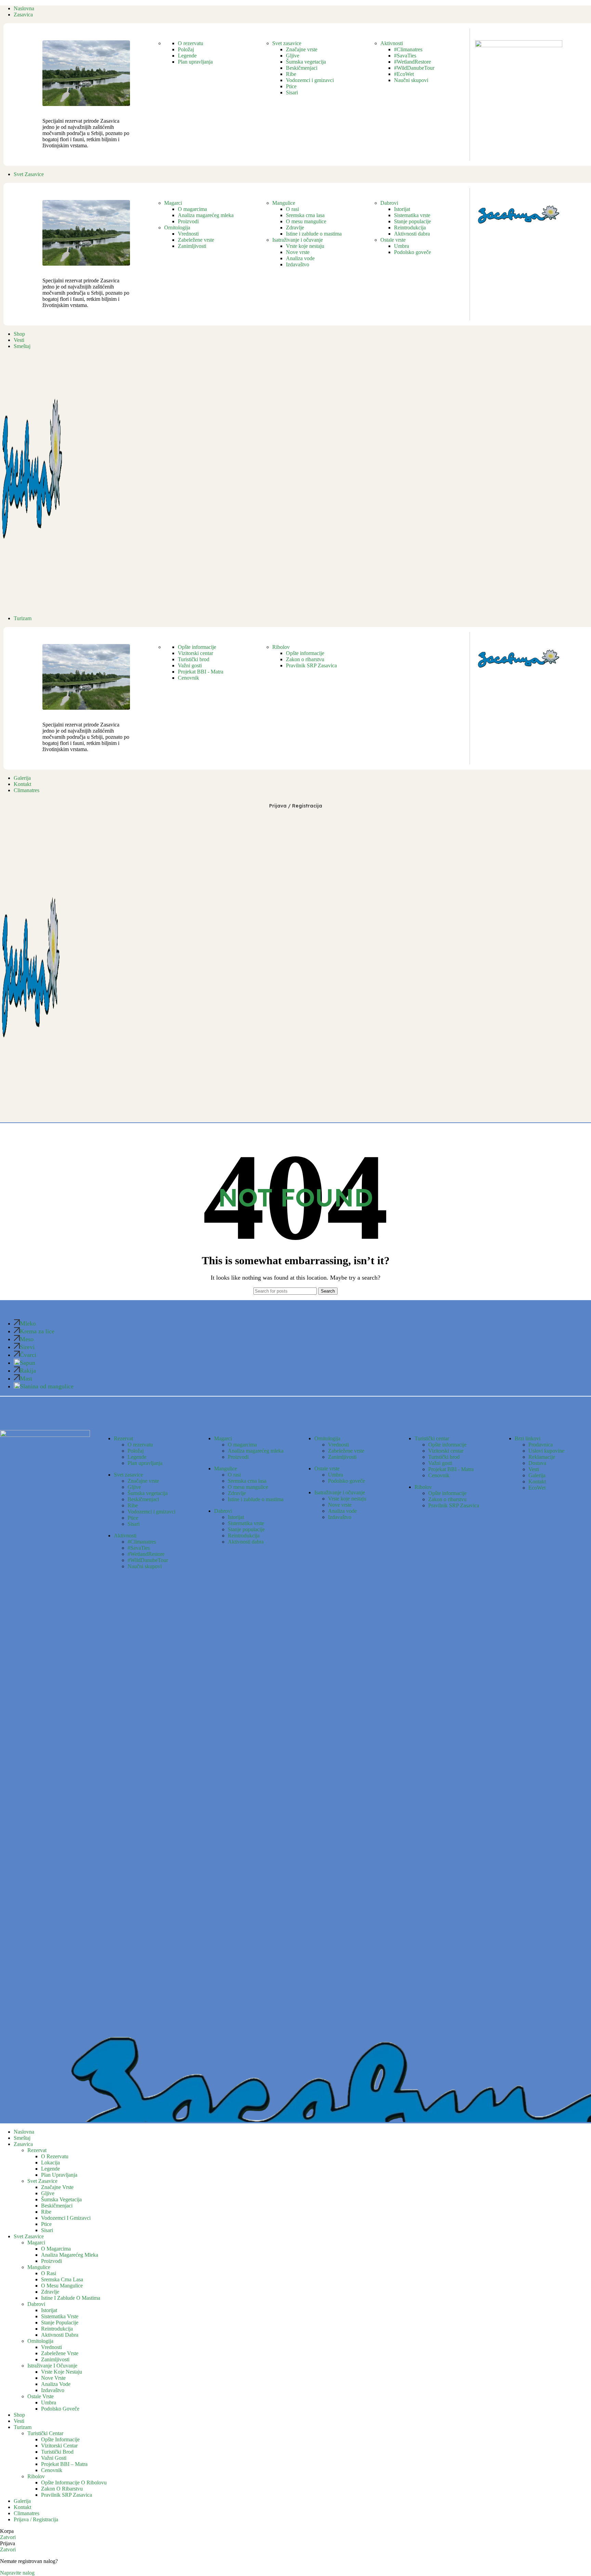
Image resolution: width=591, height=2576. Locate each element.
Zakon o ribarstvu (305, 659)
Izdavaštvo (298, 264)
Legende (187, 56)
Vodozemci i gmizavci (310, 80)
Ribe (291, 74)
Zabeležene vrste (196, 240)
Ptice (291, 86)
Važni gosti (190, 665)
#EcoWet (404, 74)
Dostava (537, 1463)
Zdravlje (295, 228)
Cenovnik (188, 678)
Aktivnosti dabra (412, 234)
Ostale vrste (41, 2396)
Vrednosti (188, 234)
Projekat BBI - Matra (201, 672)
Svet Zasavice (42, 2181)
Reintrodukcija (410, 228)
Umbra (402, 246)
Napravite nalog (17, 2573)
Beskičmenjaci (302, 68)
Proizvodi (188, 221)
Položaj (186, 49)
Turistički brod (194, 659)
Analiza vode (300, 258)
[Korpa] (295, 833)
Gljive (293, 56)
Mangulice (39, 2267)
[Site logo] (32, 607)
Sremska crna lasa (305, 215)
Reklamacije (542, 1457)
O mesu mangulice (306, 221)
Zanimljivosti (192, 246)
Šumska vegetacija (306, 62)
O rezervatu (191, 43)
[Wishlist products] (295, 819)
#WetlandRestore (412, 62)
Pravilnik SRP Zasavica (311, 665)
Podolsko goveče (412, 252)
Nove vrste (298, 252)
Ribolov (36, 2476)
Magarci (36, 2243)
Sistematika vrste (412, 215)
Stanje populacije (412, 221)
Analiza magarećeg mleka (206, 215)
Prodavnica (541, 1445)
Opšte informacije (197, 647)
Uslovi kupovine (546, 1451)
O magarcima (192, 209)
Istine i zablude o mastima (314, 234)
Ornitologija (40, 2341)
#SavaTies (405, 56)
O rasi (292, 209)
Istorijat (402, 209)
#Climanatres (408, 49)
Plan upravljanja (195, 62)
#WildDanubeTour (414, 68)
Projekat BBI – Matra (64, 2464)
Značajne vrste (302, 49)
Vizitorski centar (195, 653)
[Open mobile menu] (295, 847)
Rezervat (37, 2150)
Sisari (292, 92)
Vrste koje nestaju (305, 246)
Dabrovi (36, 2304)
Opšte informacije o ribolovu (74, 2482)
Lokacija (50, 2163)
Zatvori (8, 2537)
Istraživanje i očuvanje (52, 2366)
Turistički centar (45, 2433)
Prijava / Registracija (36, 2519)
